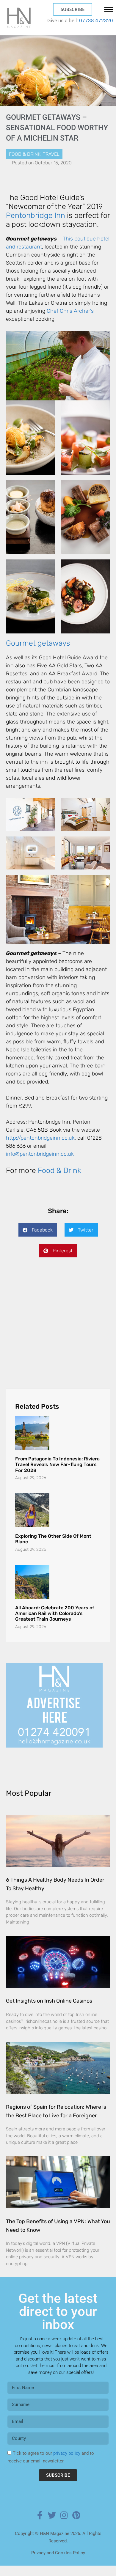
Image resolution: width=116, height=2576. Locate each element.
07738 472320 (96, 21)
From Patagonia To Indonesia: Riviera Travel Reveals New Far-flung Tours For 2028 (57, 1475)
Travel (51, 154)
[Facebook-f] (40, 2526)
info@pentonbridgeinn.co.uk (40, 1154)
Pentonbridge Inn (36, 215)
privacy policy (67, 2464)
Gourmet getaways (38, 643)
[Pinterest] (76, 2526)
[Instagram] (64, 2526)
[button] (38, 1230)
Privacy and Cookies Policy (58, 2563)
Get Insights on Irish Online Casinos (49, 2011)
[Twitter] (52, 2526)
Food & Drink (25, 154)
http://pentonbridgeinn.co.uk (40, 1138)
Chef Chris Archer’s (70, 311)
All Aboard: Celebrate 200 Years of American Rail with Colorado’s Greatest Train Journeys (55, 1624)
